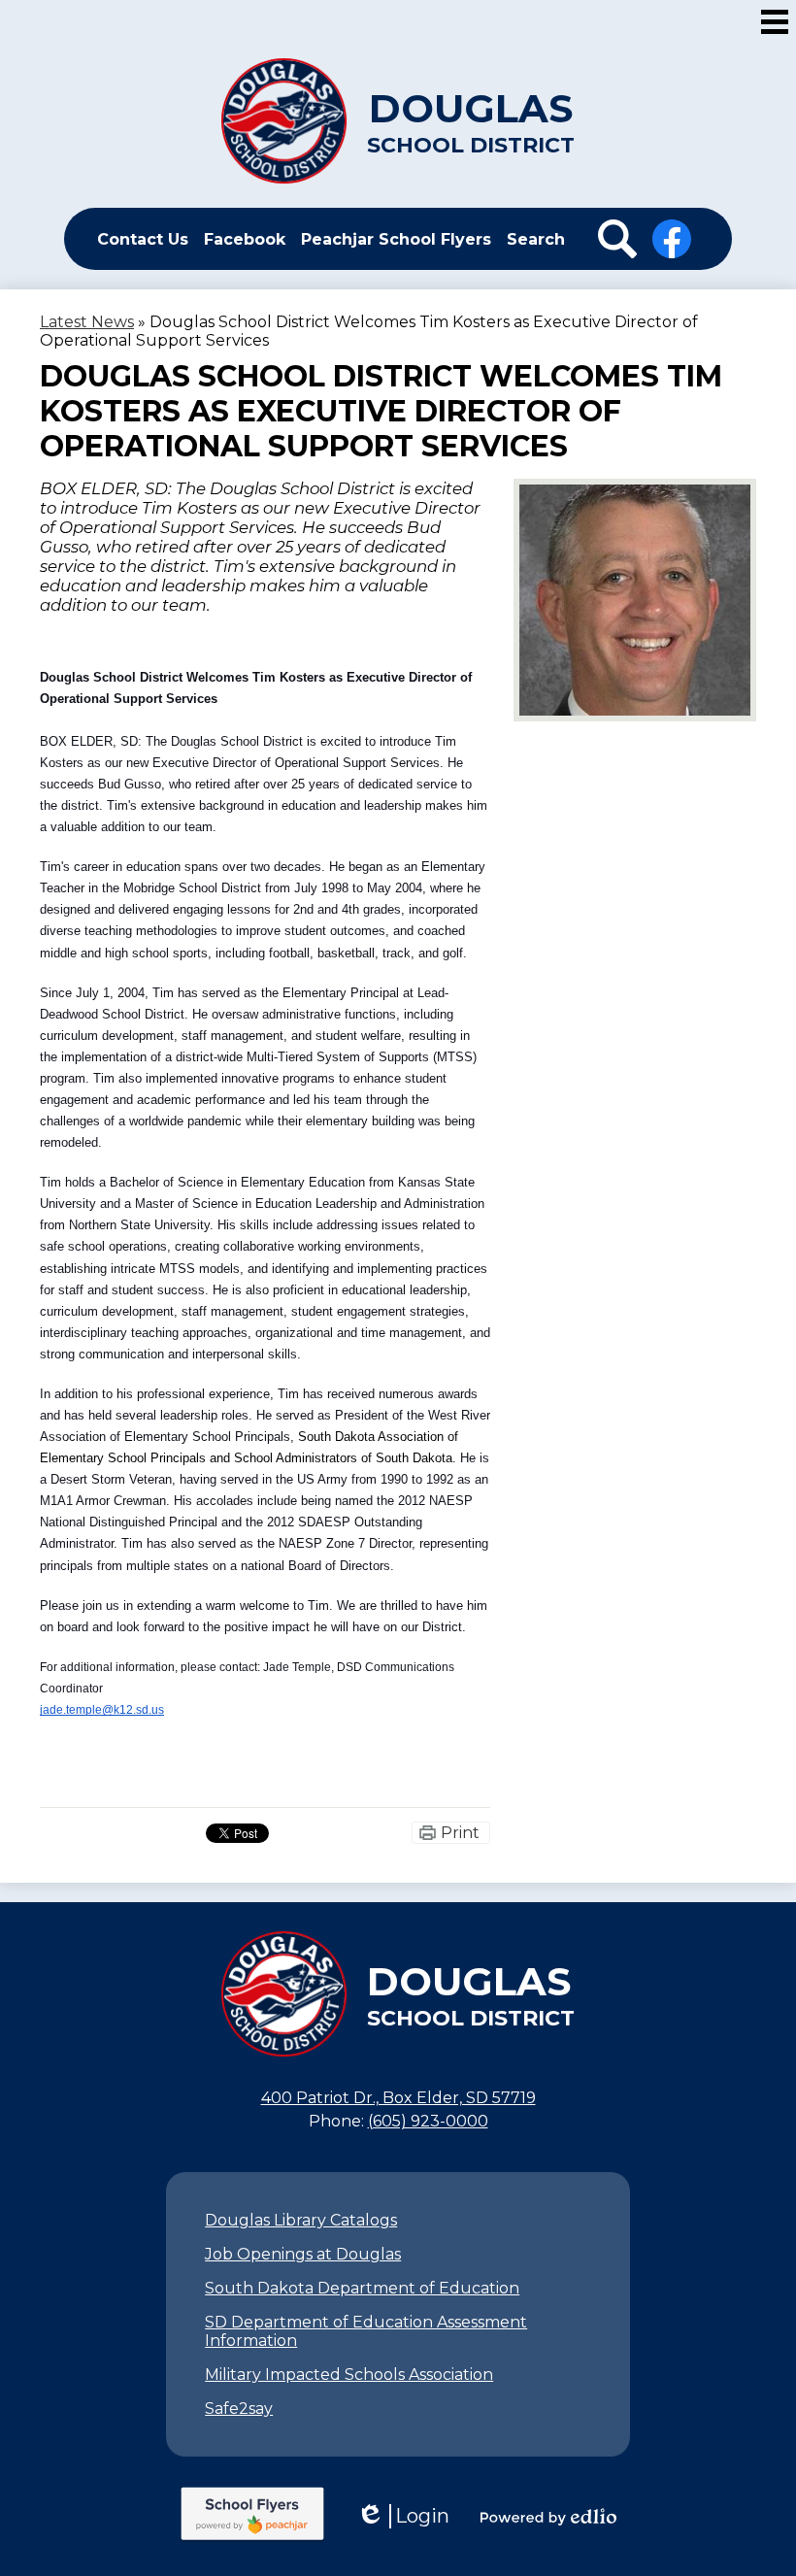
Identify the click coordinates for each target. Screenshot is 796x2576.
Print (460, 1833)
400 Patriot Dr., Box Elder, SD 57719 (398, 2098)
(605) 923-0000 (428, 2121)
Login (403, 2516)
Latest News (87, 322)
